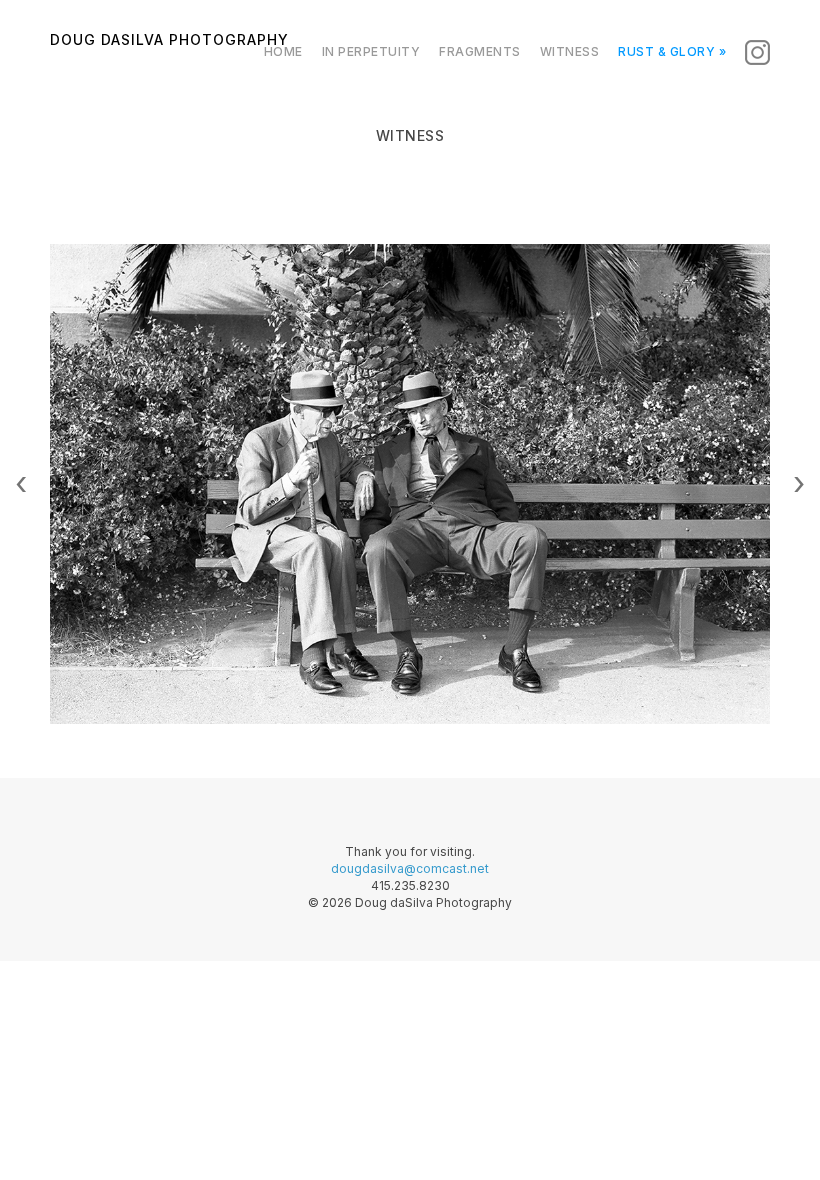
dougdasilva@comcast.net (410, 868)
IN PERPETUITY (371, 51)
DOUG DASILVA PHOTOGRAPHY (169, 35)
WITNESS (570, 51)
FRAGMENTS (480, 51)
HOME (283, 51)
